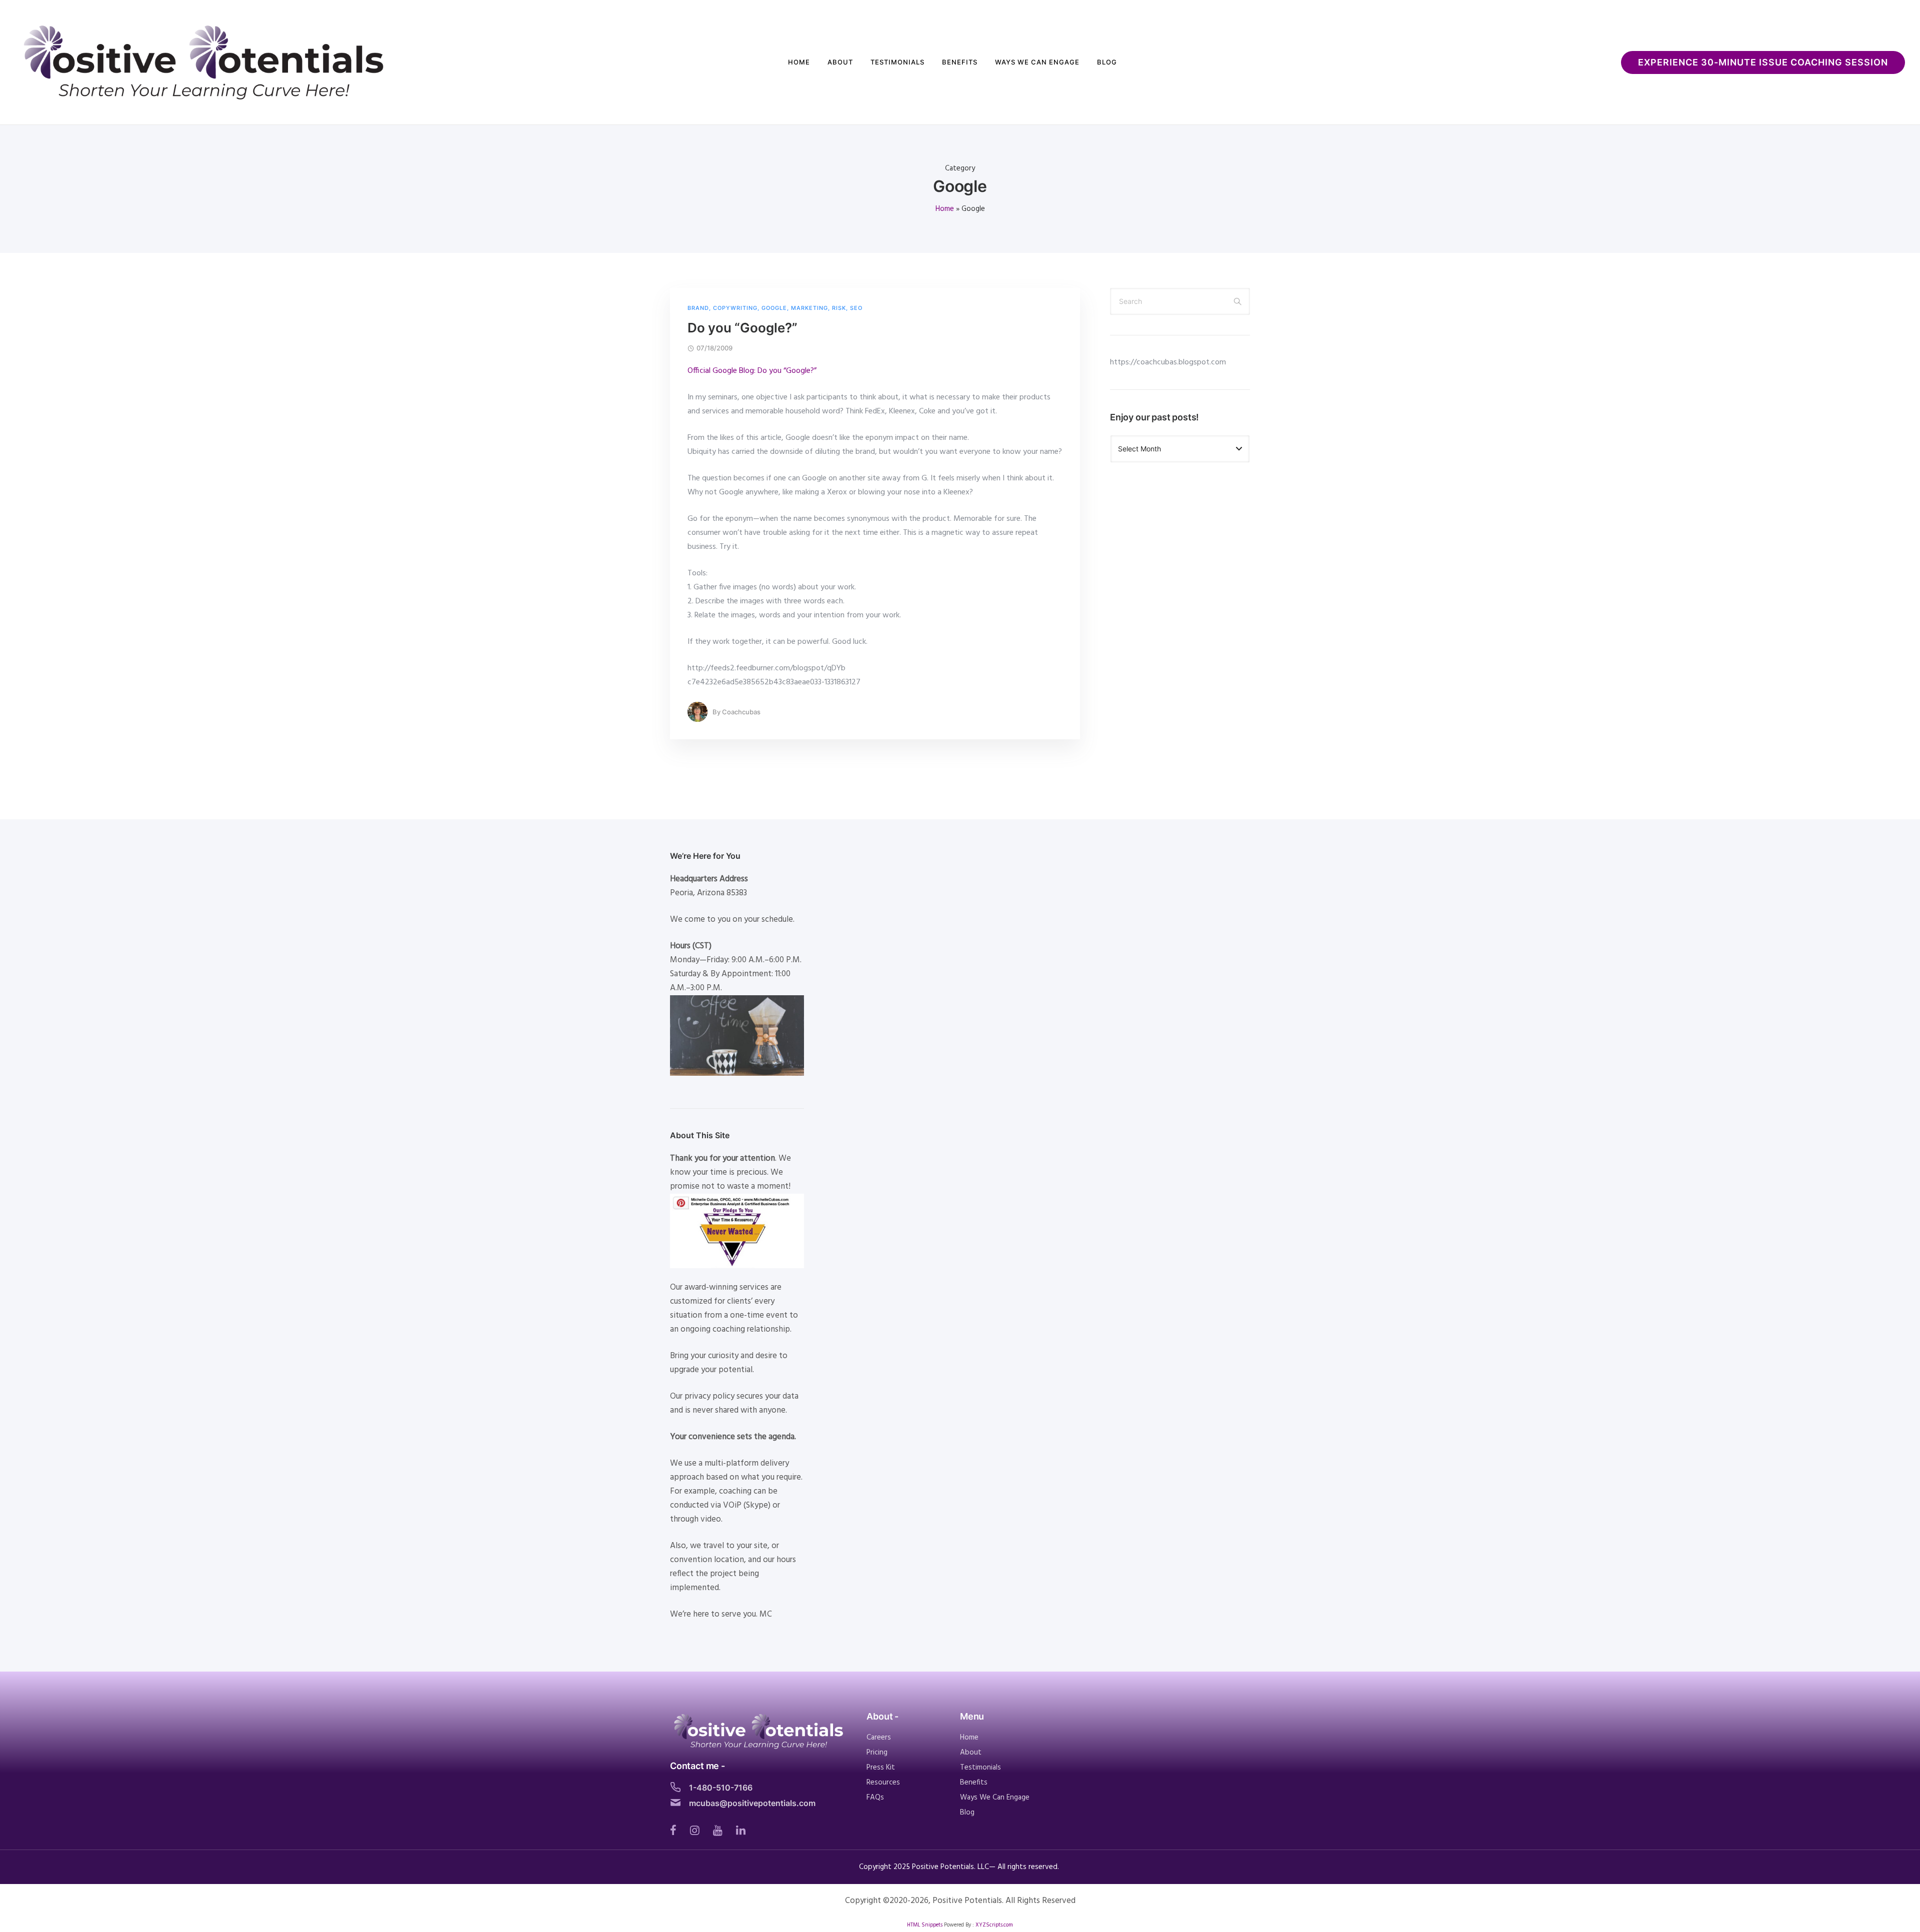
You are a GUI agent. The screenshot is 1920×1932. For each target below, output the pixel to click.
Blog (1107, 62)
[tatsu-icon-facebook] (676, 1830)
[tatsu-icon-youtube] (721, 1830)
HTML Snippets (925, 1925)
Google (774, 308)
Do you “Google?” (742, 328)
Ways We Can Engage (1037, 62)
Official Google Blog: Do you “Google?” (752, 371)
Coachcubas (741, 712)
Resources (883, 1783)
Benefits (960, 62)
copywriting (735, 308)
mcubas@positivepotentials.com (752, 1803)
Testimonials (897, 62)
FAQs (875, 1798)
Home (799, 62)
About (840, 62)
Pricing (877, 1753)
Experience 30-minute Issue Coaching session (1763, 62)
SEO (856, 308)
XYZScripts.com (994, 1925)
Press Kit (881, 1768)
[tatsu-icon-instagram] (698, 1830)
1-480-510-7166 (721, 1788)
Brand (698, 308)
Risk (839, 308)
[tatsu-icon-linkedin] (741, 1830)
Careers (879, 1738)
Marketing (809, 308)
